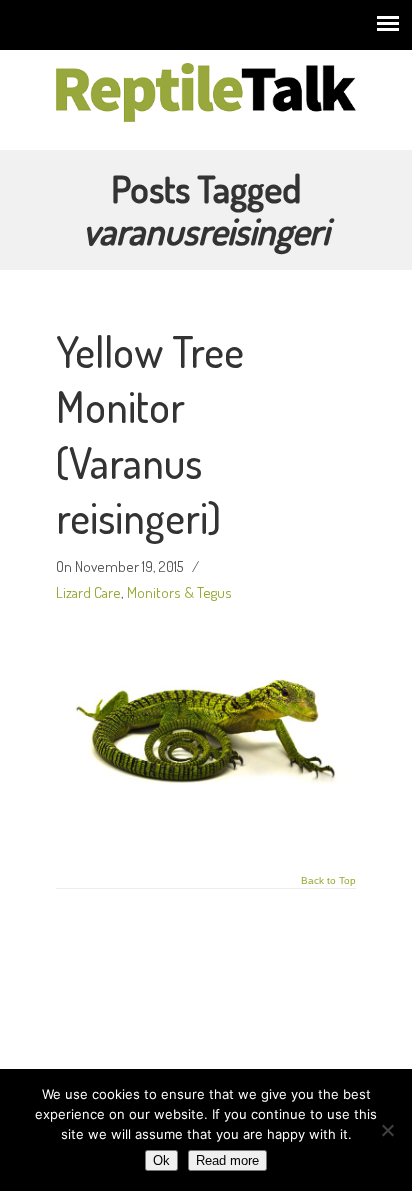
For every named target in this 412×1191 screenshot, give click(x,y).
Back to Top (328, 881)
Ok (161, 1160)
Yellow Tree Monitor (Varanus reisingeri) (150, 434)
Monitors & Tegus (179, 592)
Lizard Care (88, 592)
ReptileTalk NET (206, 91)
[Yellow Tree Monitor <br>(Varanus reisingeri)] (206, 830)
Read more (227, 1160)
